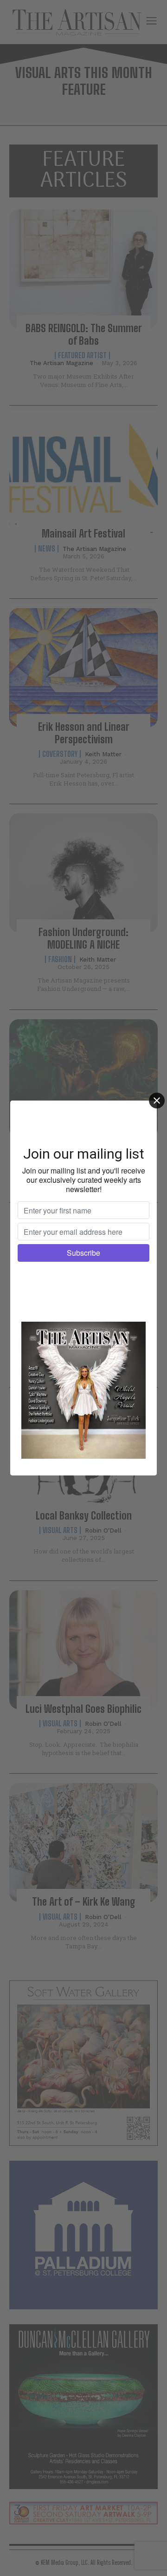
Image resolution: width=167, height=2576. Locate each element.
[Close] (157, 1101)
